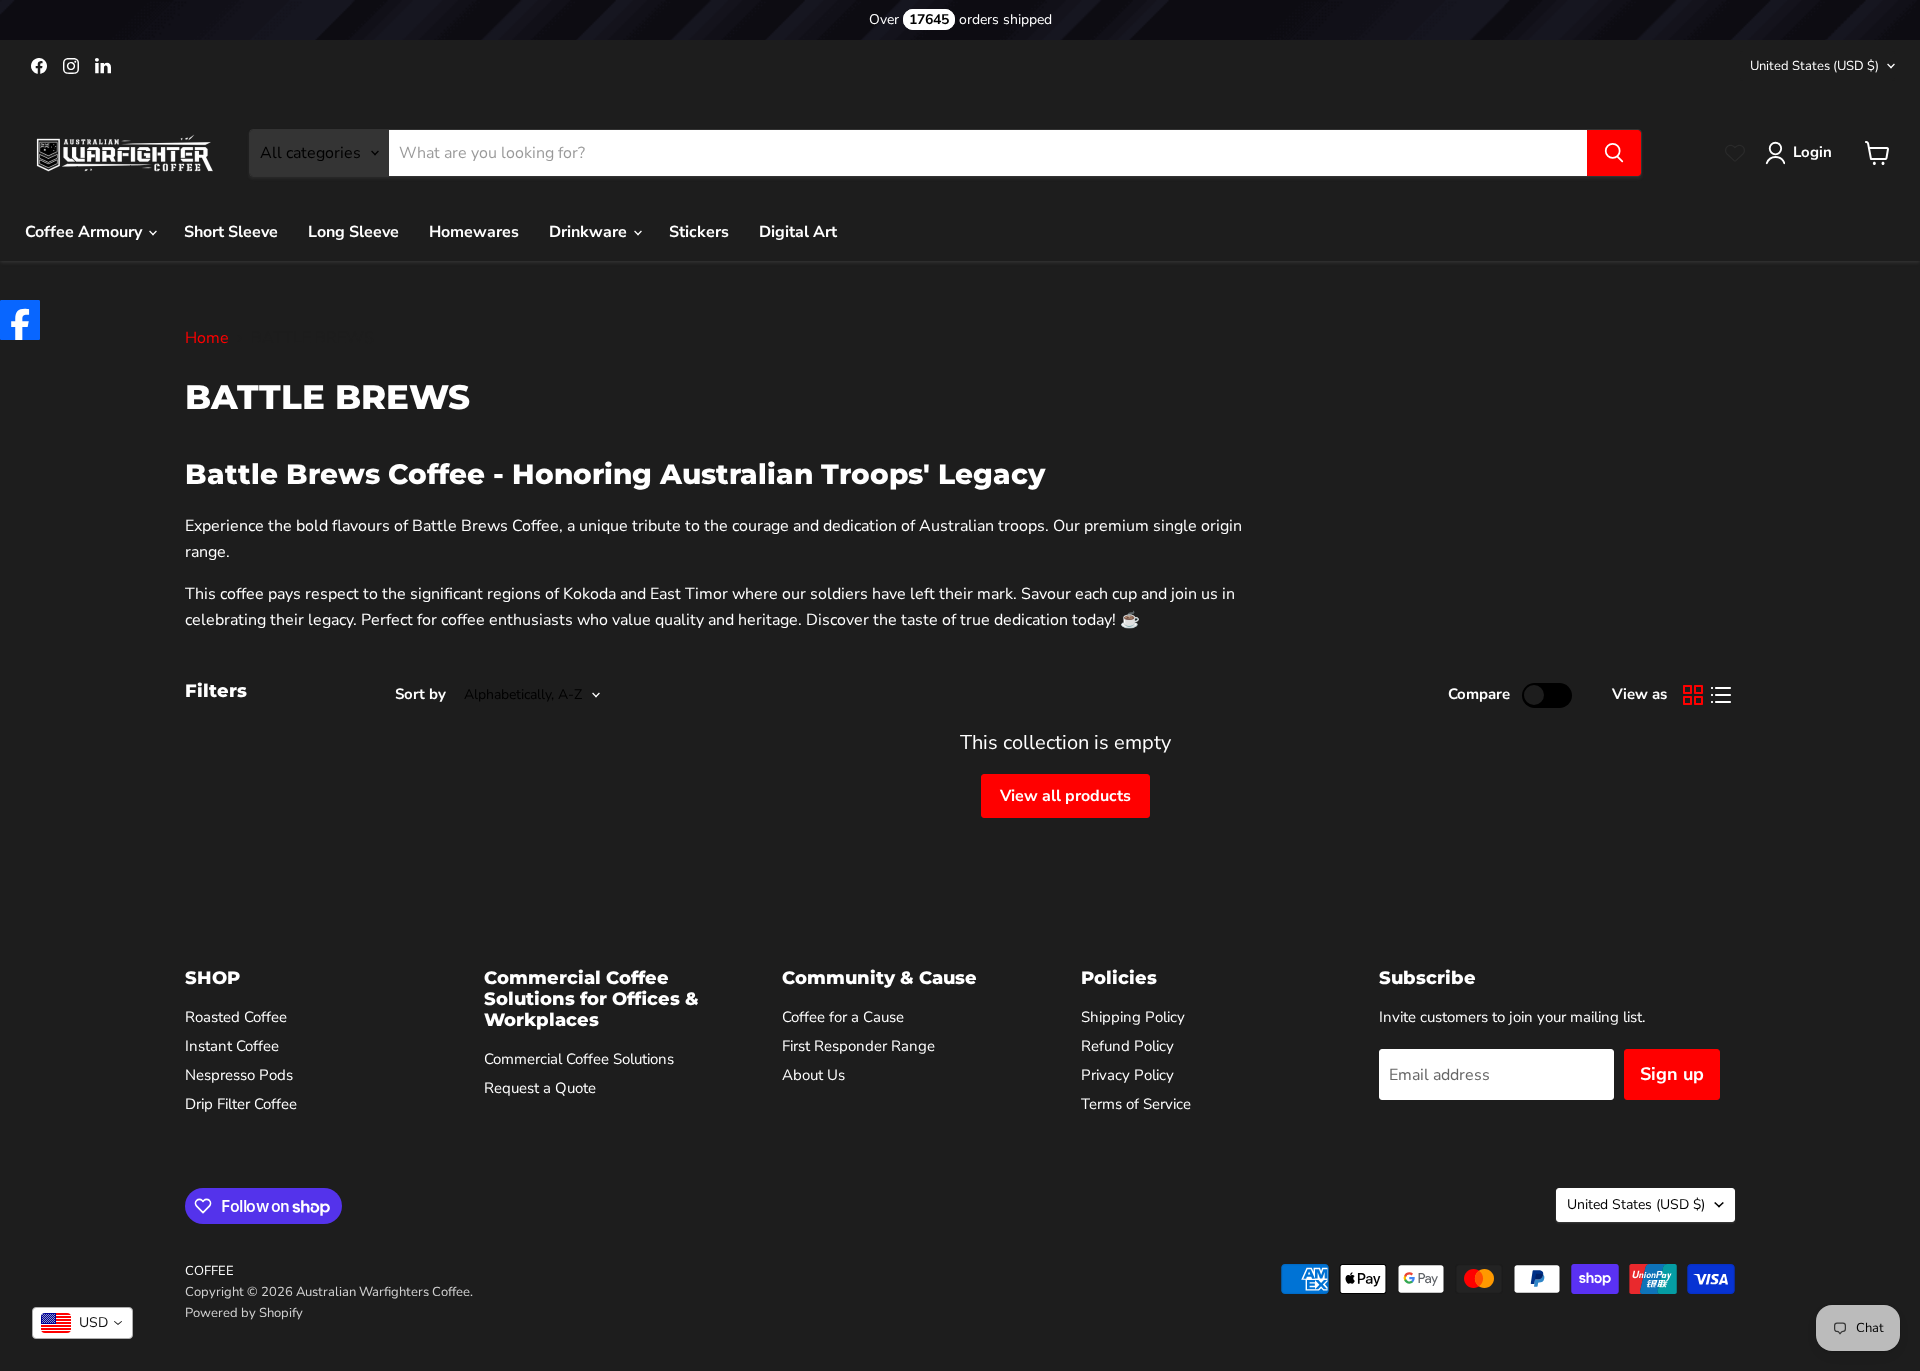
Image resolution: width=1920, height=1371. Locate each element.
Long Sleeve (353, 232)
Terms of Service (1136, 1104)
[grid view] (1693, 695)
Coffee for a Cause (843, 1017)
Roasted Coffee (236, 1017)
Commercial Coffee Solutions (579, 1059)
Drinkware (590, 232)
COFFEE (209, 1271)
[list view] (1721, 695)
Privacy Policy (1127, 1075)
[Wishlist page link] (1735, 153)
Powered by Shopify (244, 1313)
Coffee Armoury (85, 232)
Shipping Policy (1133, 1017)
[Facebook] (20, 320)
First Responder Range (858, 1046)
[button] (1802, 153)
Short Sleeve (231, 232)
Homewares (474, 232)
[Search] (1614, 153)
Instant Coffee (232, 1046)
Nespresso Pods (239, 1075)
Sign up (1672, 1074)
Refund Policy (1127, 1046)
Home (207, 338)
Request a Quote (540, 1088)
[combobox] (82, 1323)
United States (1814, 66)
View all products (1065, 796)
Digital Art (798, 232)
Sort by (420, 694)
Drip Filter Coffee (241, 1104)
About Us (813, 1075)
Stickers (699, 232)
